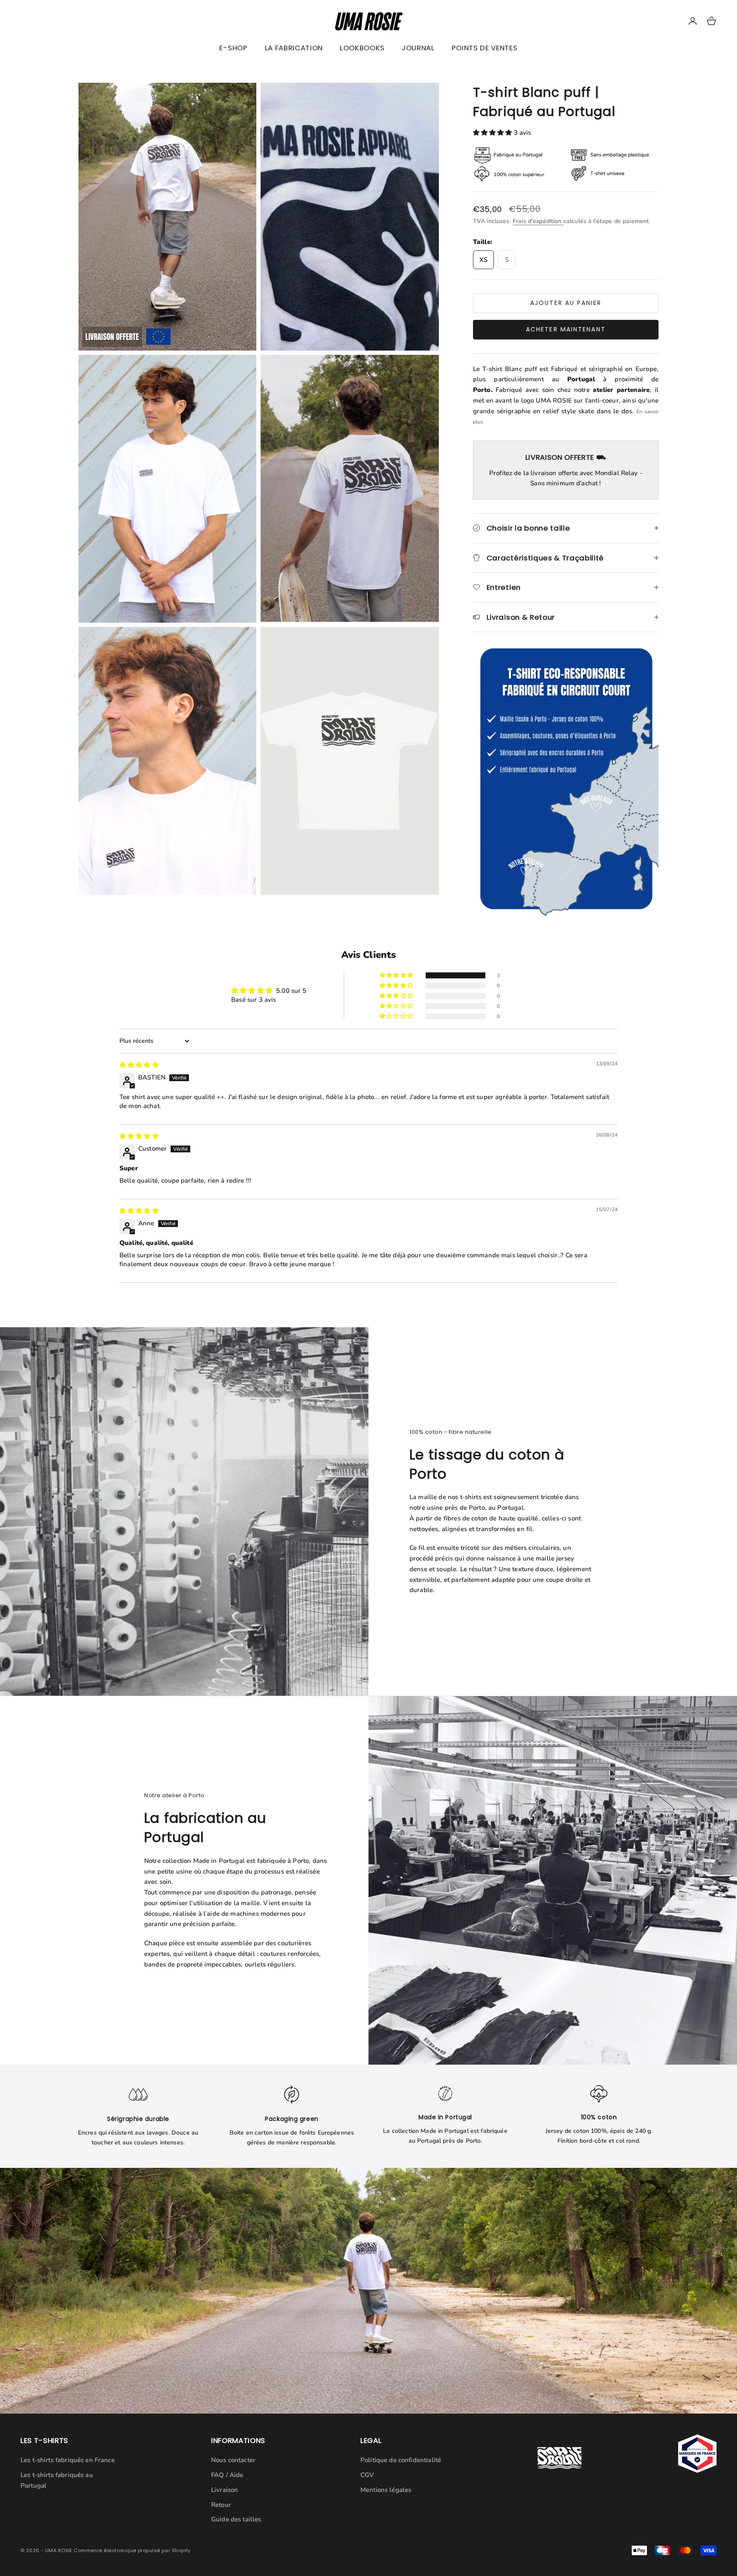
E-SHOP (233, 48)
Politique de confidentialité (401, 2460)
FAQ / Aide (227, 2475)
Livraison (225, 2490)
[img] (139, 1065)
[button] (493, 133)
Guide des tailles (236, 2519)
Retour (221, 2505)
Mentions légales (386, 2490)
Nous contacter (233, 2460)
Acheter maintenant (566, 329)
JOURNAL (418, 48)
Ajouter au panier (566, 303)
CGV (367, 2475)
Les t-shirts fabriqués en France (68, 2460)
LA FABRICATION (294, 48)
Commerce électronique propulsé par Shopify (132, 2550)
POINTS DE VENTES (485, 48)
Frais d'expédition (538, 221)
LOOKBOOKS (362, 48)
